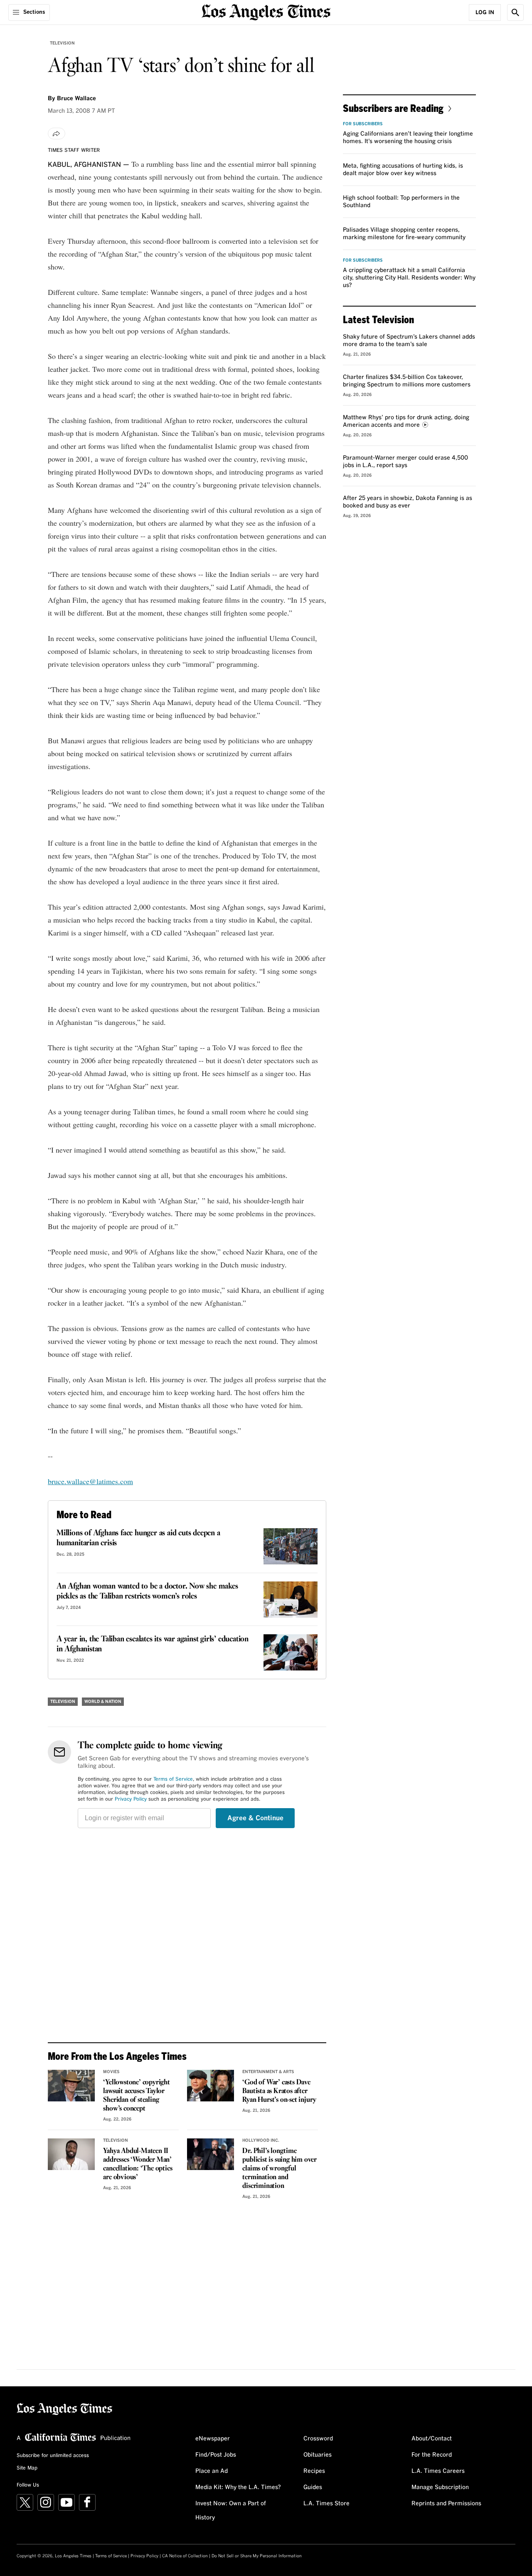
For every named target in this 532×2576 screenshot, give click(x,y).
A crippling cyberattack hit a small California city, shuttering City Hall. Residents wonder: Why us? (409, 278)
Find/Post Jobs (216, 2455)
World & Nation (103, 1702)
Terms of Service (173, 1779)
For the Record (432, 2455)
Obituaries (318, 2455)
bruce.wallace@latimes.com (90, 1481)
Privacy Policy (131, 1799)
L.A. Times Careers (438, 2471)
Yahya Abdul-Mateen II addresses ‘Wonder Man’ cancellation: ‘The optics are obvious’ (138, 2164)
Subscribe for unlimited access (53, 2456)
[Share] (57, 134)
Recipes (314, 2471)
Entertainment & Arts (268, 2072)
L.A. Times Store (326, 2504)
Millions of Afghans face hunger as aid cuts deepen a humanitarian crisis (138, 1538)
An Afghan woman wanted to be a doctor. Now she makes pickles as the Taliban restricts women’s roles (147, 1591)
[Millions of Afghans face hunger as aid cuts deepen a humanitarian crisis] (291, 1546)
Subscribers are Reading (393, 108)
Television (62, 43)
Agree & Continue (255, 1818)
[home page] (266, 11)
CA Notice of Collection (185, 2556)
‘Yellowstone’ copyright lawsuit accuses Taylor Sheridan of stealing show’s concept (136, 2096)
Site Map (27, 2468)
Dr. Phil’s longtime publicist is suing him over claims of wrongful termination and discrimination (280, 2169)
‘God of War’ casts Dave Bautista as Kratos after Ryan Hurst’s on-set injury (279, 2091)
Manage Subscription (440, 2487)
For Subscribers (363, 124)
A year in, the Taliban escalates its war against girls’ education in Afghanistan (153, 1644)
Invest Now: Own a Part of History (231, 2511)
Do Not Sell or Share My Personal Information (257, 2556)
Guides (313, 2487)
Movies (111, 2072)
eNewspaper (213, 2439)
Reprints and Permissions (446, 2504)
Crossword (318, 2439)
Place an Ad (212, 2471)
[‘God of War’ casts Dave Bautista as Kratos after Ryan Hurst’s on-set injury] (211, 2086)
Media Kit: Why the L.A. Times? (238, 2487)
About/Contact (432, 2439)
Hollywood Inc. (261, 2140)
